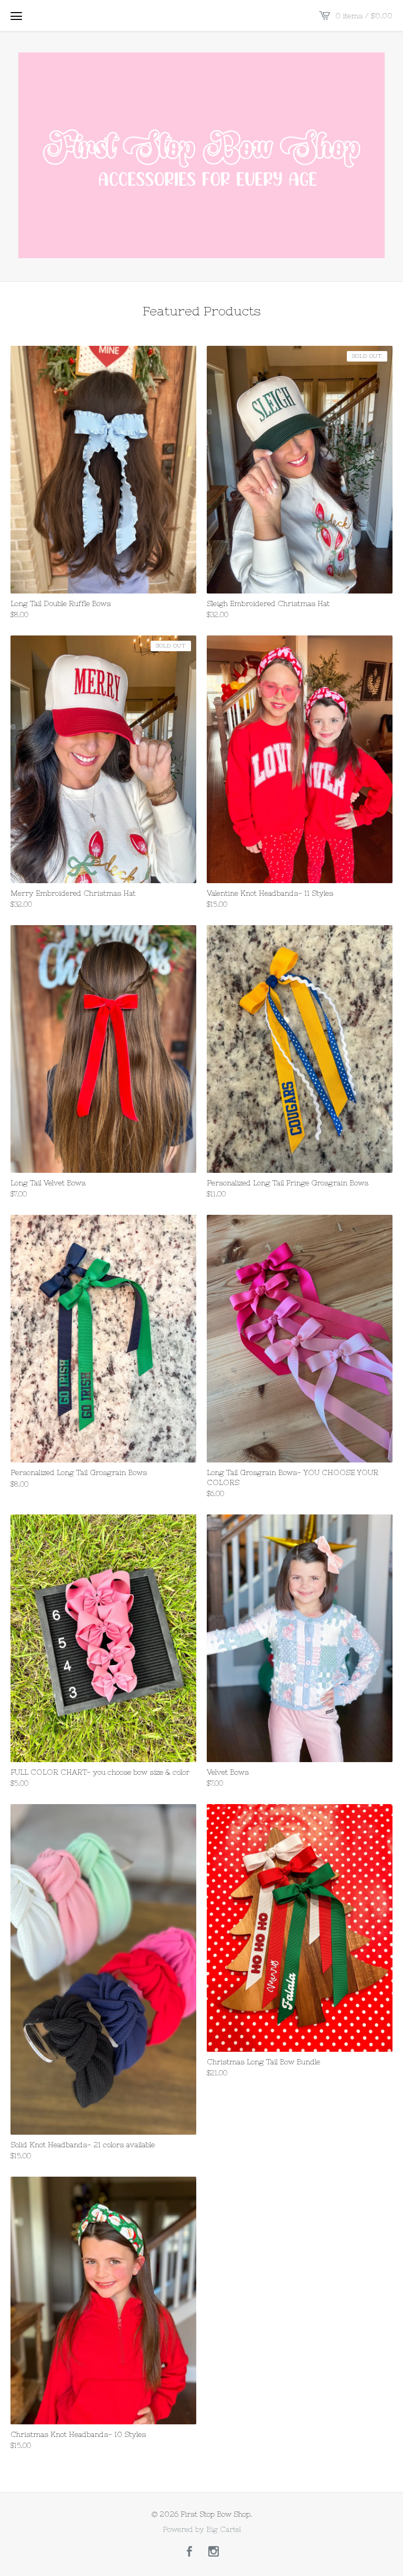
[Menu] (16, 16)
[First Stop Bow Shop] (201, 155)
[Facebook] (189, 2552)
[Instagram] (214, 2552)
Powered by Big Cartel (202, 2529)
